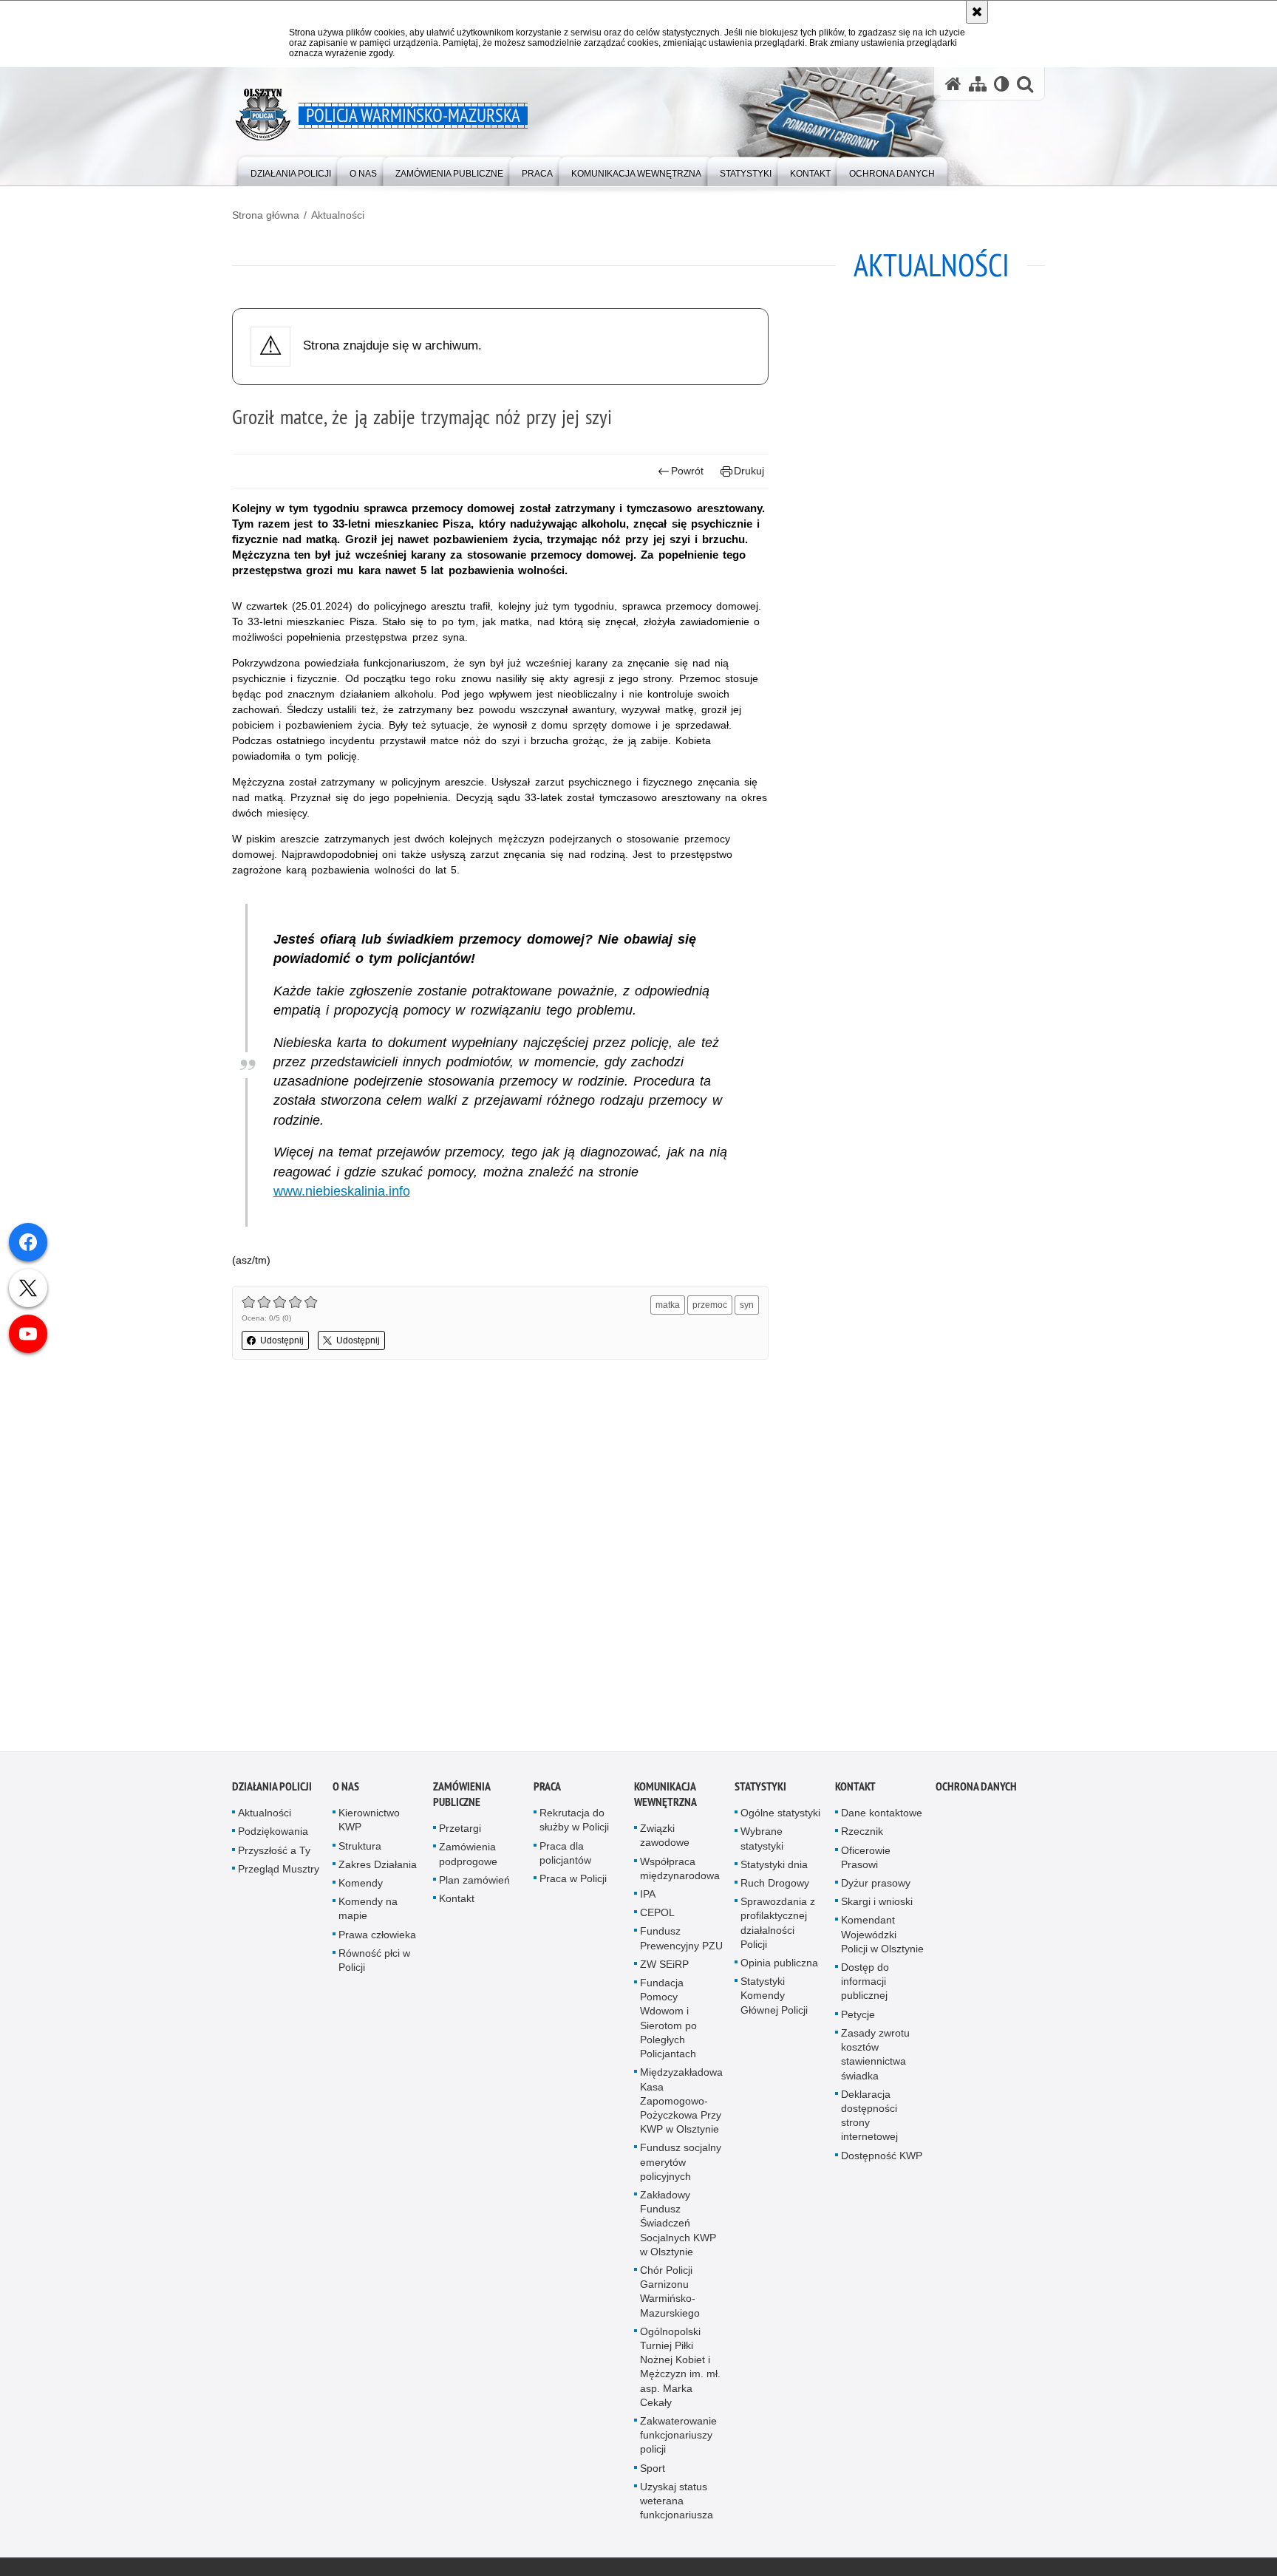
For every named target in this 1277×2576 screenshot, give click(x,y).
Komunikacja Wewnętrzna (665, 1798)
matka (668, 1305)
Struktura (360, 1849)
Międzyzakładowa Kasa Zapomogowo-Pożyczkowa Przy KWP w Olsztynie (681, 2104)
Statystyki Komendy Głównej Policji (774, 1999)
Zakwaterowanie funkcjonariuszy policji (678, 2438)
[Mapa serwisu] (978, 84)
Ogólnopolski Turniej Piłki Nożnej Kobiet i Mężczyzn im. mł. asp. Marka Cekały (680, 2370)
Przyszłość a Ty (274, 1853)
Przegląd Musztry (279, 1872)
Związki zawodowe (665, 1839)
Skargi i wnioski (877, 1905)
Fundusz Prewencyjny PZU (681, 1942)
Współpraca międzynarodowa (680, 1871)
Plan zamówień (474, 1883)
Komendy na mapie (368, 1912)
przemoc (710, 1305)
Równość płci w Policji (374, 1963)
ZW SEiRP (664, 1967)
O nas (346, 1790)
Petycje (858, 2017)
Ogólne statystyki (780, 1816)
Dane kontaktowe (882, 1816)
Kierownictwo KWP (369, 1823)
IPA (648, 1897)
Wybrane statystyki (762, 1842)
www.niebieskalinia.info (342, 1191)
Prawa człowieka (377, 1938)
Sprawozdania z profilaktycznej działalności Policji (778, 1926)
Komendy (361, 1886)
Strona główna (266, 215)
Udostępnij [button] (282, 1340)
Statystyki (760, 1790)
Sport (653, 2471)
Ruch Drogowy (775, 1886)
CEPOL (657, 1916)
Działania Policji (272, 1790)
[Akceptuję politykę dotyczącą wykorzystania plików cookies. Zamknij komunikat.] (977, 12)
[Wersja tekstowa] (1002, 84)
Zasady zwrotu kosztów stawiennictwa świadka (875, 2057)
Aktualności (338, 215)
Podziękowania (273, 1835)
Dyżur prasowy (876, 1886)
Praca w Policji (573, 1881)
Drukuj (749, 471)
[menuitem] (291, 170)
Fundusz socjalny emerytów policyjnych (681, 2165)
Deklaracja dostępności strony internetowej (869, 2119)
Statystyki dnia (774, 1867)
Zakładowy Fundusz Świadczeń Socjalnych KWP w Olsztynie (678, 2226)
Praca (547, 1790)
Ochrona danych (976, 1790)
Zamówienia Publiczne (462, 1798)
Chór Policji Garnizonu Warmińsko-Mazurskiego (670, 2294)
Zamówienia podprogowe (468, 1857)
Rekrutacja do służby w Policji (574, 1823)
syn (747, 1305)
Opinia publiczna (779, 1966)
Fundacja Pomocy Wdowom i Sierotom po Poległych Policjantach (668, 2021)
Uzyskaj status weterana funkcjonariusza (677, 2504)
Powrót (687, 471)
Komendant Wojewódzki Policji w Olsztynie (882, 1938)
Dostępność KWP (882, 2158)
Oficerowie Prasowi (866, 1860)
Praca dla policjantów (565, 1856)
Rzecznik (862, 1835)
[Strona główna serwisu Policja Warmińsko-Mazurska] (953, 84)
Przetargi (460, 1832)
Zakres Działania (378, 1867)
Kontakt (457, 1901)
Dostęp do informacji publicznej (865, 1984)
